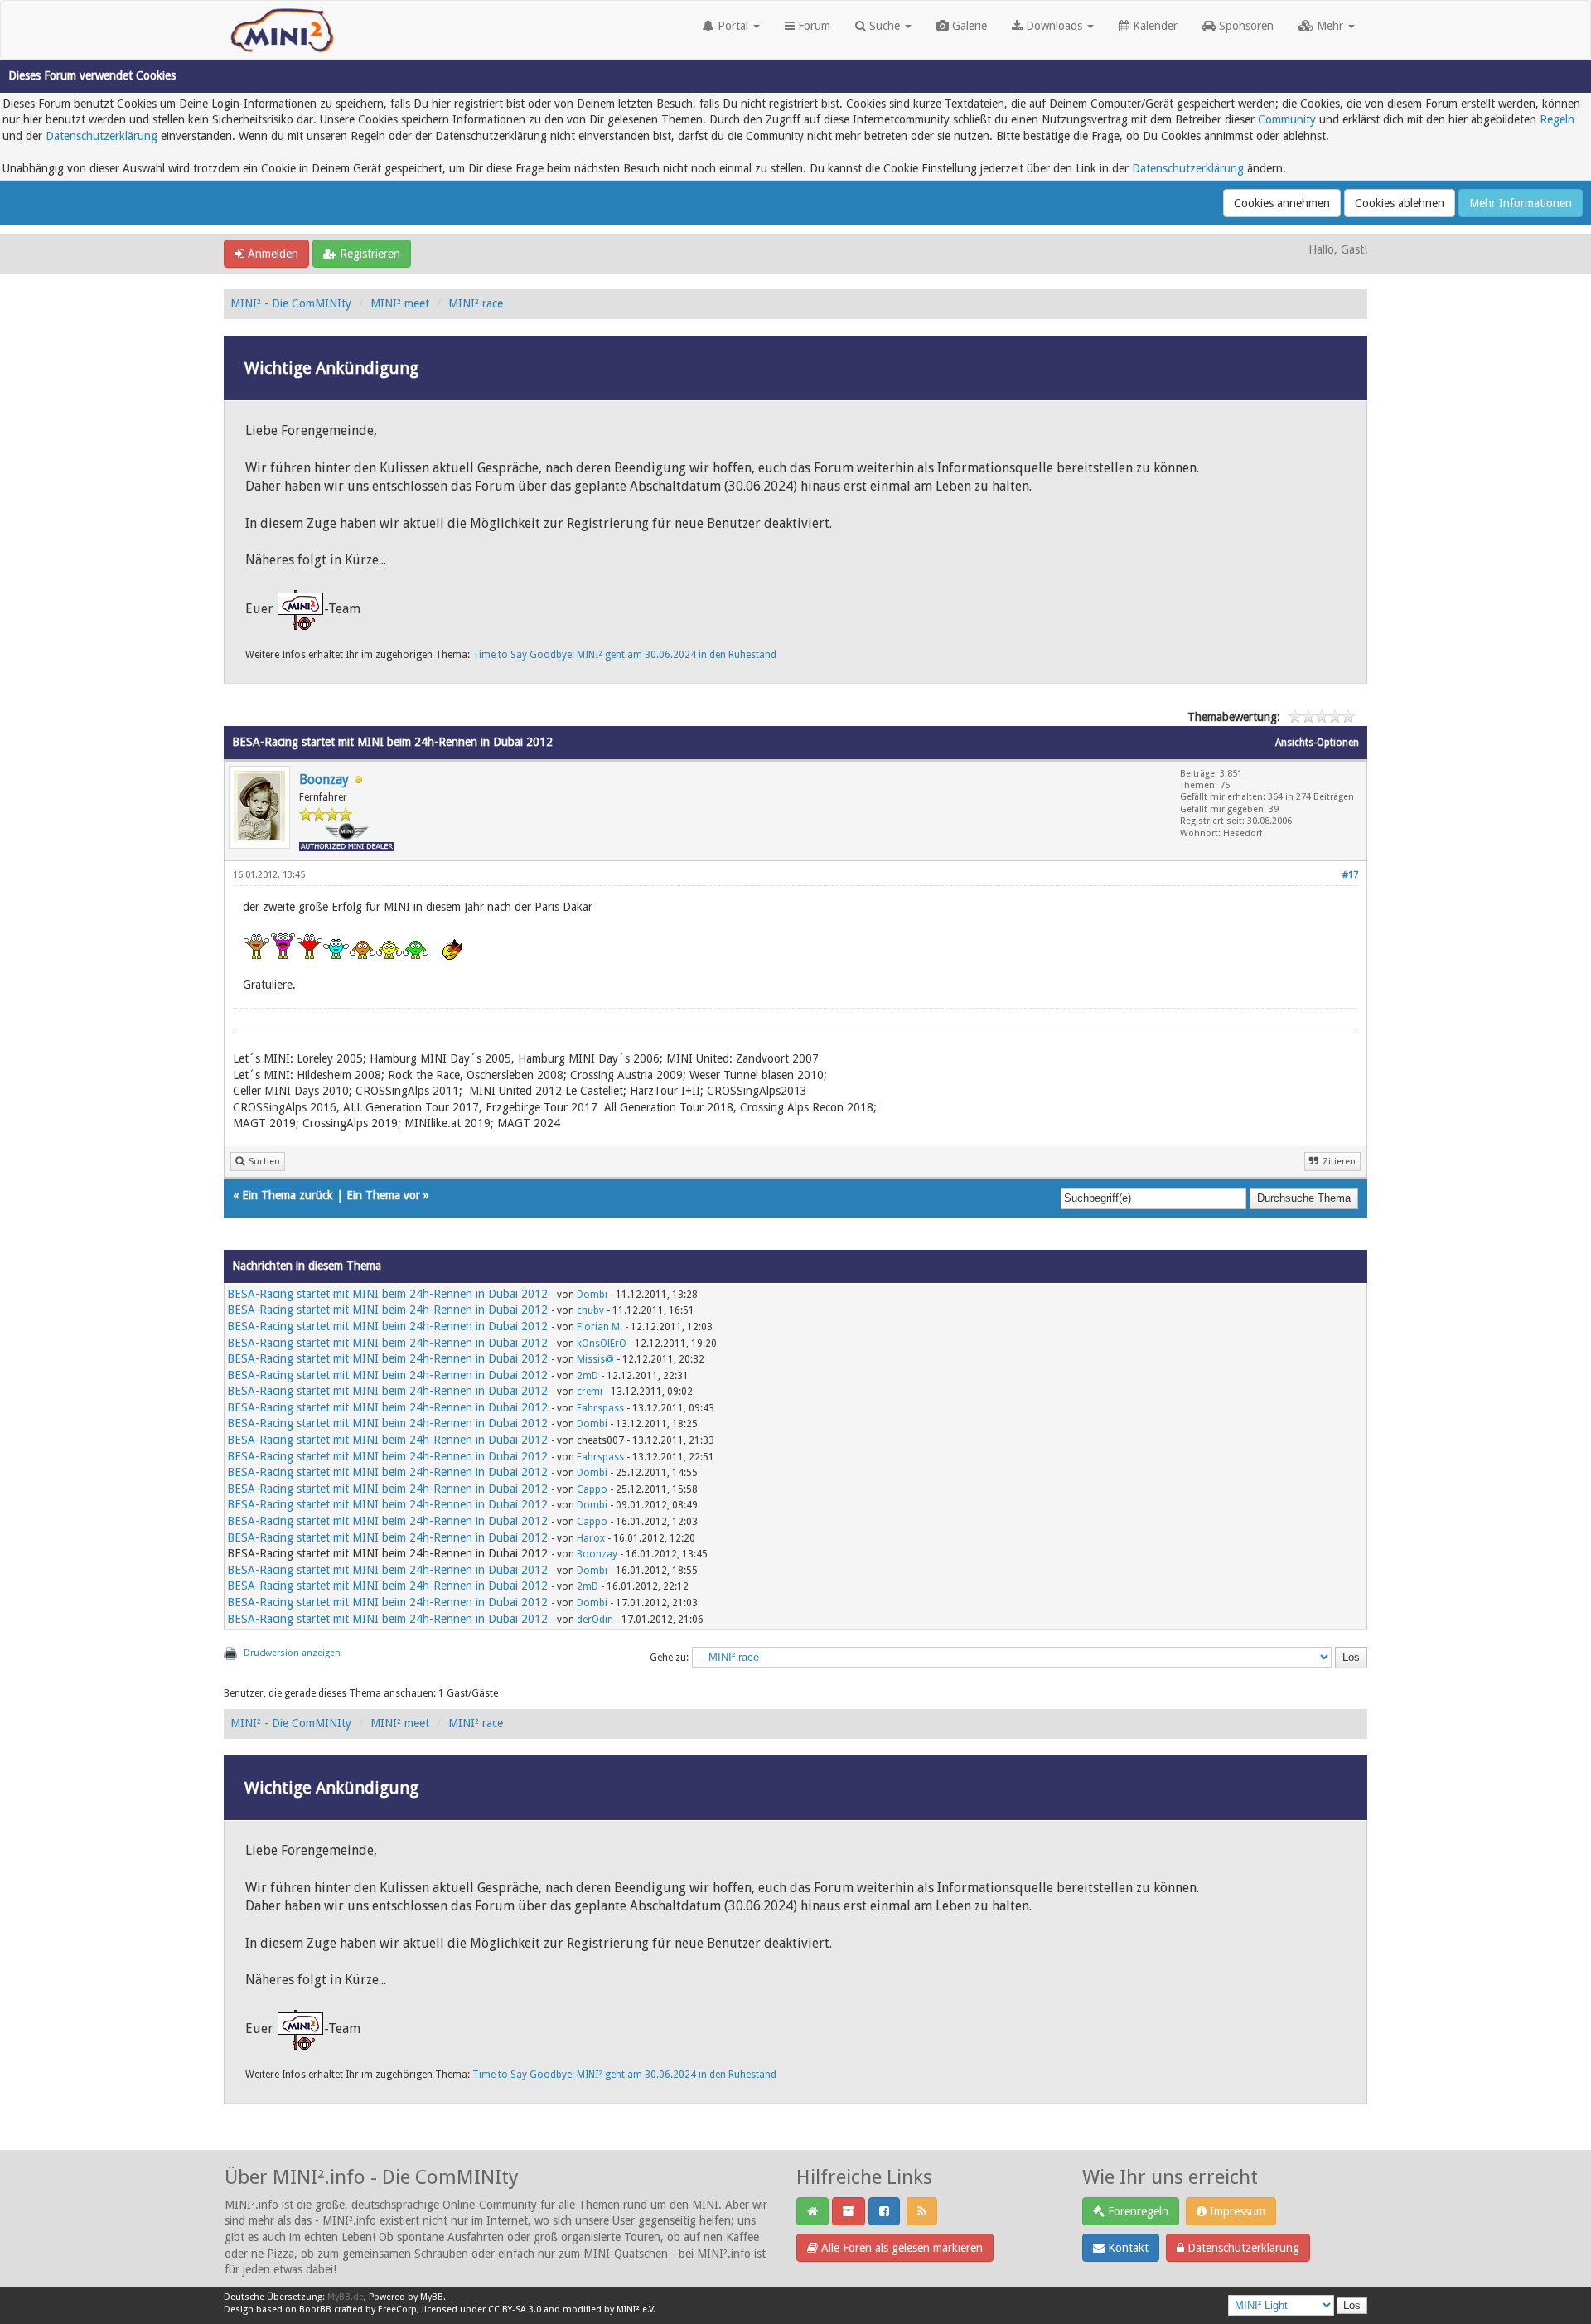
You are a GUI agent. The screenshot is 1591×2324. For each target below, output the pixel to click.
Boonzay (324, 780)
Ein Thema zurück (288, 1195)
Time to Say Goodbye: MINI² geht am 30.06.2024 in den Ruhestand (624, 655)
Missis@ (595, 1359)
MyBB (432, 2297)
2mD (588, 1376)
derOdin (595, 1620)
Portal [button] (733, 26)
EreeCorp (397, 2309)
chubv (590, 1310)
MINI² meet (400, 303)
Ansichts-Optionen (1317, 743)
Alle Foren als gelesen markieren (900, 2248)
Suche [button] (885, 26)
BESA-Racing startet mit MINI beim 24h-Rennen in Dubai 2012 (387, 1294)
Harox (591, 1538)
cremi (590, 1392)
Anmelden (271, 254)
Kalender (1153, 26)
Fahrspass (600, 1408)
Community (1287, 119)
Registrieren (368, 254)
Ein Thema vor (383, 1195)
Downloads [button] (1054, 26)
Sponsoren (1245, 26)
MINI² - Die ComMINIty (291, 303)
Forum (812, 26)
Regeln (1557, 119)
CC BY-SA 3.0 (515, 2309)
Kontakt (1127, 2248)
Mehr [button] (1330, 26)
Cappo (592, 1489)
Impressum (1236, 2211)
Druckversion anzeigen (292, 1653)
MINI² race (476, 303)
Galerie (968, 26)
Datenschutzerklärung (102, 136)
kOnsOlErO (602, 1344)
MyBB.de (346, 2297)
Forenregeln (1136, 2211)
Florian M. (600, 1327)
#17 (1350, 875)
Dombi (592, 1295)
